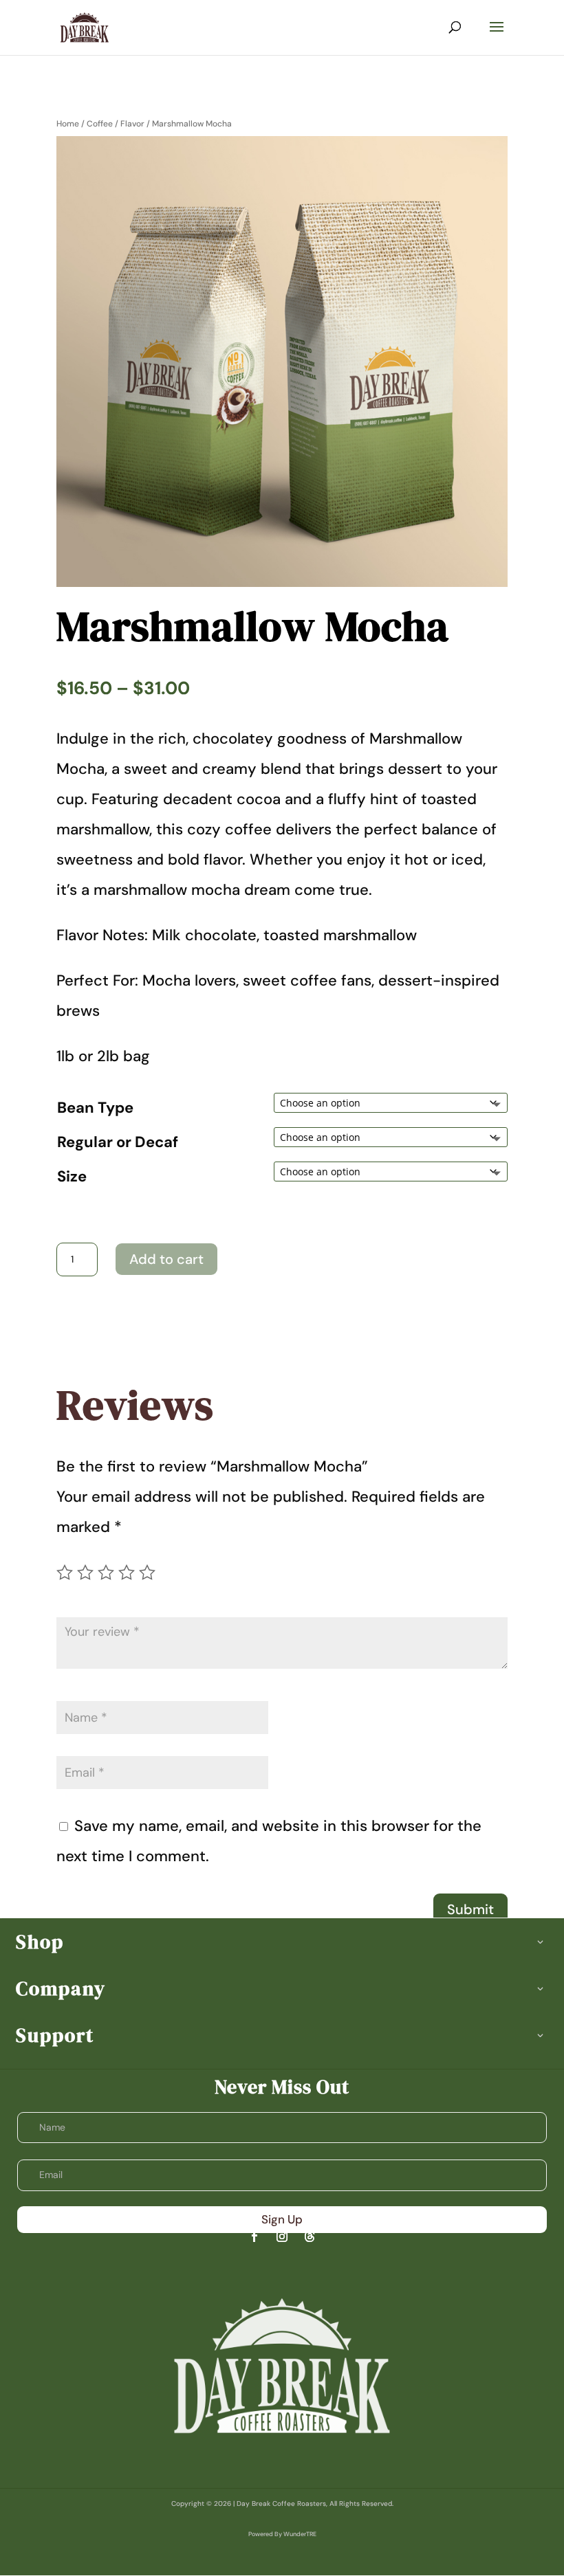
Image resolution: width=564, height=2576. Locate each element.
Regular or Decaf (118, 1142)
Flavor (132, 124)
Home (68, 124)
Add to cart (166, 1259)
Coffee (100, 124)
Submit (470, 1909)
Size (72, 1176)
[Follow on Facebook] (254, 2236)
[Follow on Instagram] (282, 2236)
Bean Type (95, 1108)
